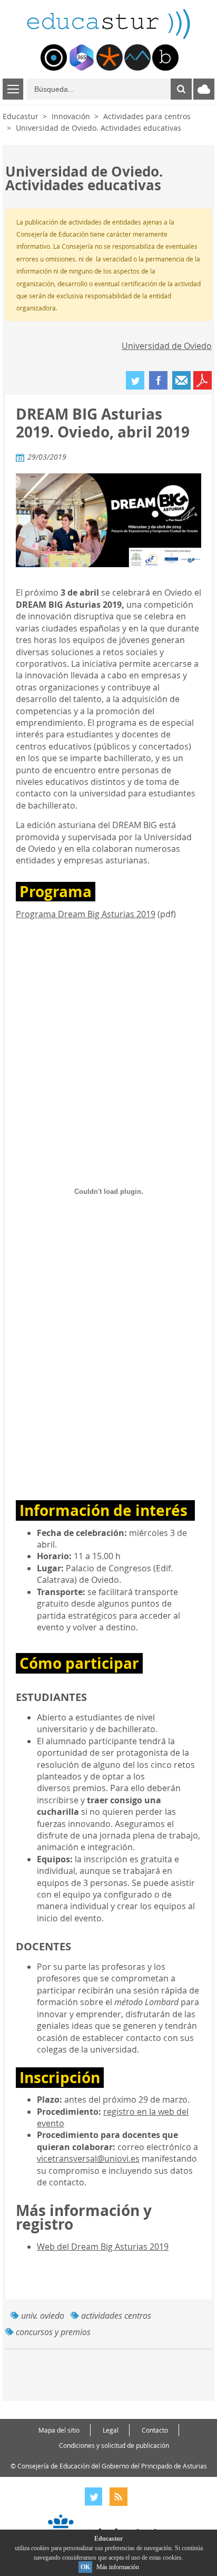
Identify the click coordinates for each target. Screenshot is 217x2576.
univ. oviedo (43, 2316)
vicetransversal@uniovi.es (88, 2159)
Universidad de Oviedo (167, 346)
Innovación (71, 116)
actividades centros (116, 2316)
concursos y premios (53, 2332)
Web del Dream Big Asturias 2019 (103, 2247)
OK (85, 2567)
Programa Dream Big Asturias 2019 (86, 914)
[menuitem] (54, 57)
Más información (118, 2567)
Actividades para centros (147, 116)
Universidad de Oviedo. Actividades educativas (98, 128)
